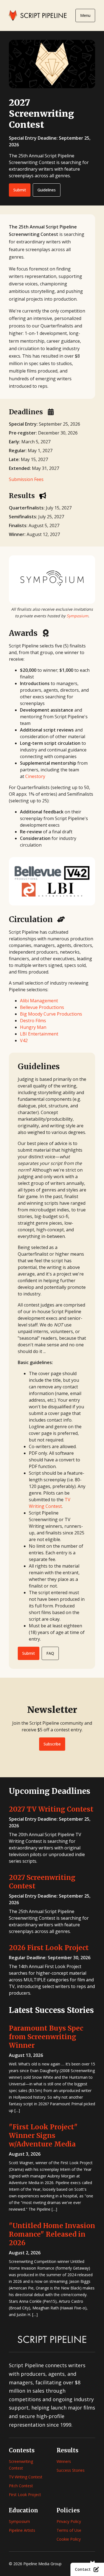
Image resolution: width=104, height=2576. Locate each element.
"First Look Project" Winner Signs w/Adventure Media (43, 2136)
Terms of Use (69, 2530)
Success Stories (71, 2470)
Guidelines (47, 190)
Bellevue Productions (42, 1007)
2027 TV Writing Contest (51, 1809)
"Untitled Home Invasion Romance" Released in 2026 (52, 2234)
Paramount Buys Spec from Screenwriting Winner (46, 2037)
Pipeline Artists (22, 2530)
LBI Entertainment (39, 1034)
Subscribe (52, 1744)
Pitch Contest (21, 2486)
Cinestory (35, 776)
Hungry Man (33, 1027)
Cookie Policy (69, 2539)
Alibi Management (39, 1001)
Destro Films (33, 1021)
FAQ (50, 1653)
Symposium (77, 616)
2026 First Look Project (49, 1948)
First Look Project (25, 2495)
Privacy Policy (69, 2521)
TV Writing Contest (26, 2477)
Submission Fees (26, 479)
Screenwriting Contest (21, 2465)
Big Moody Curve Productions (51, 1014)
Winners (64, 2461)
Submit (20, 190)
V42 (24, 1040)
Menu (85, 15)
